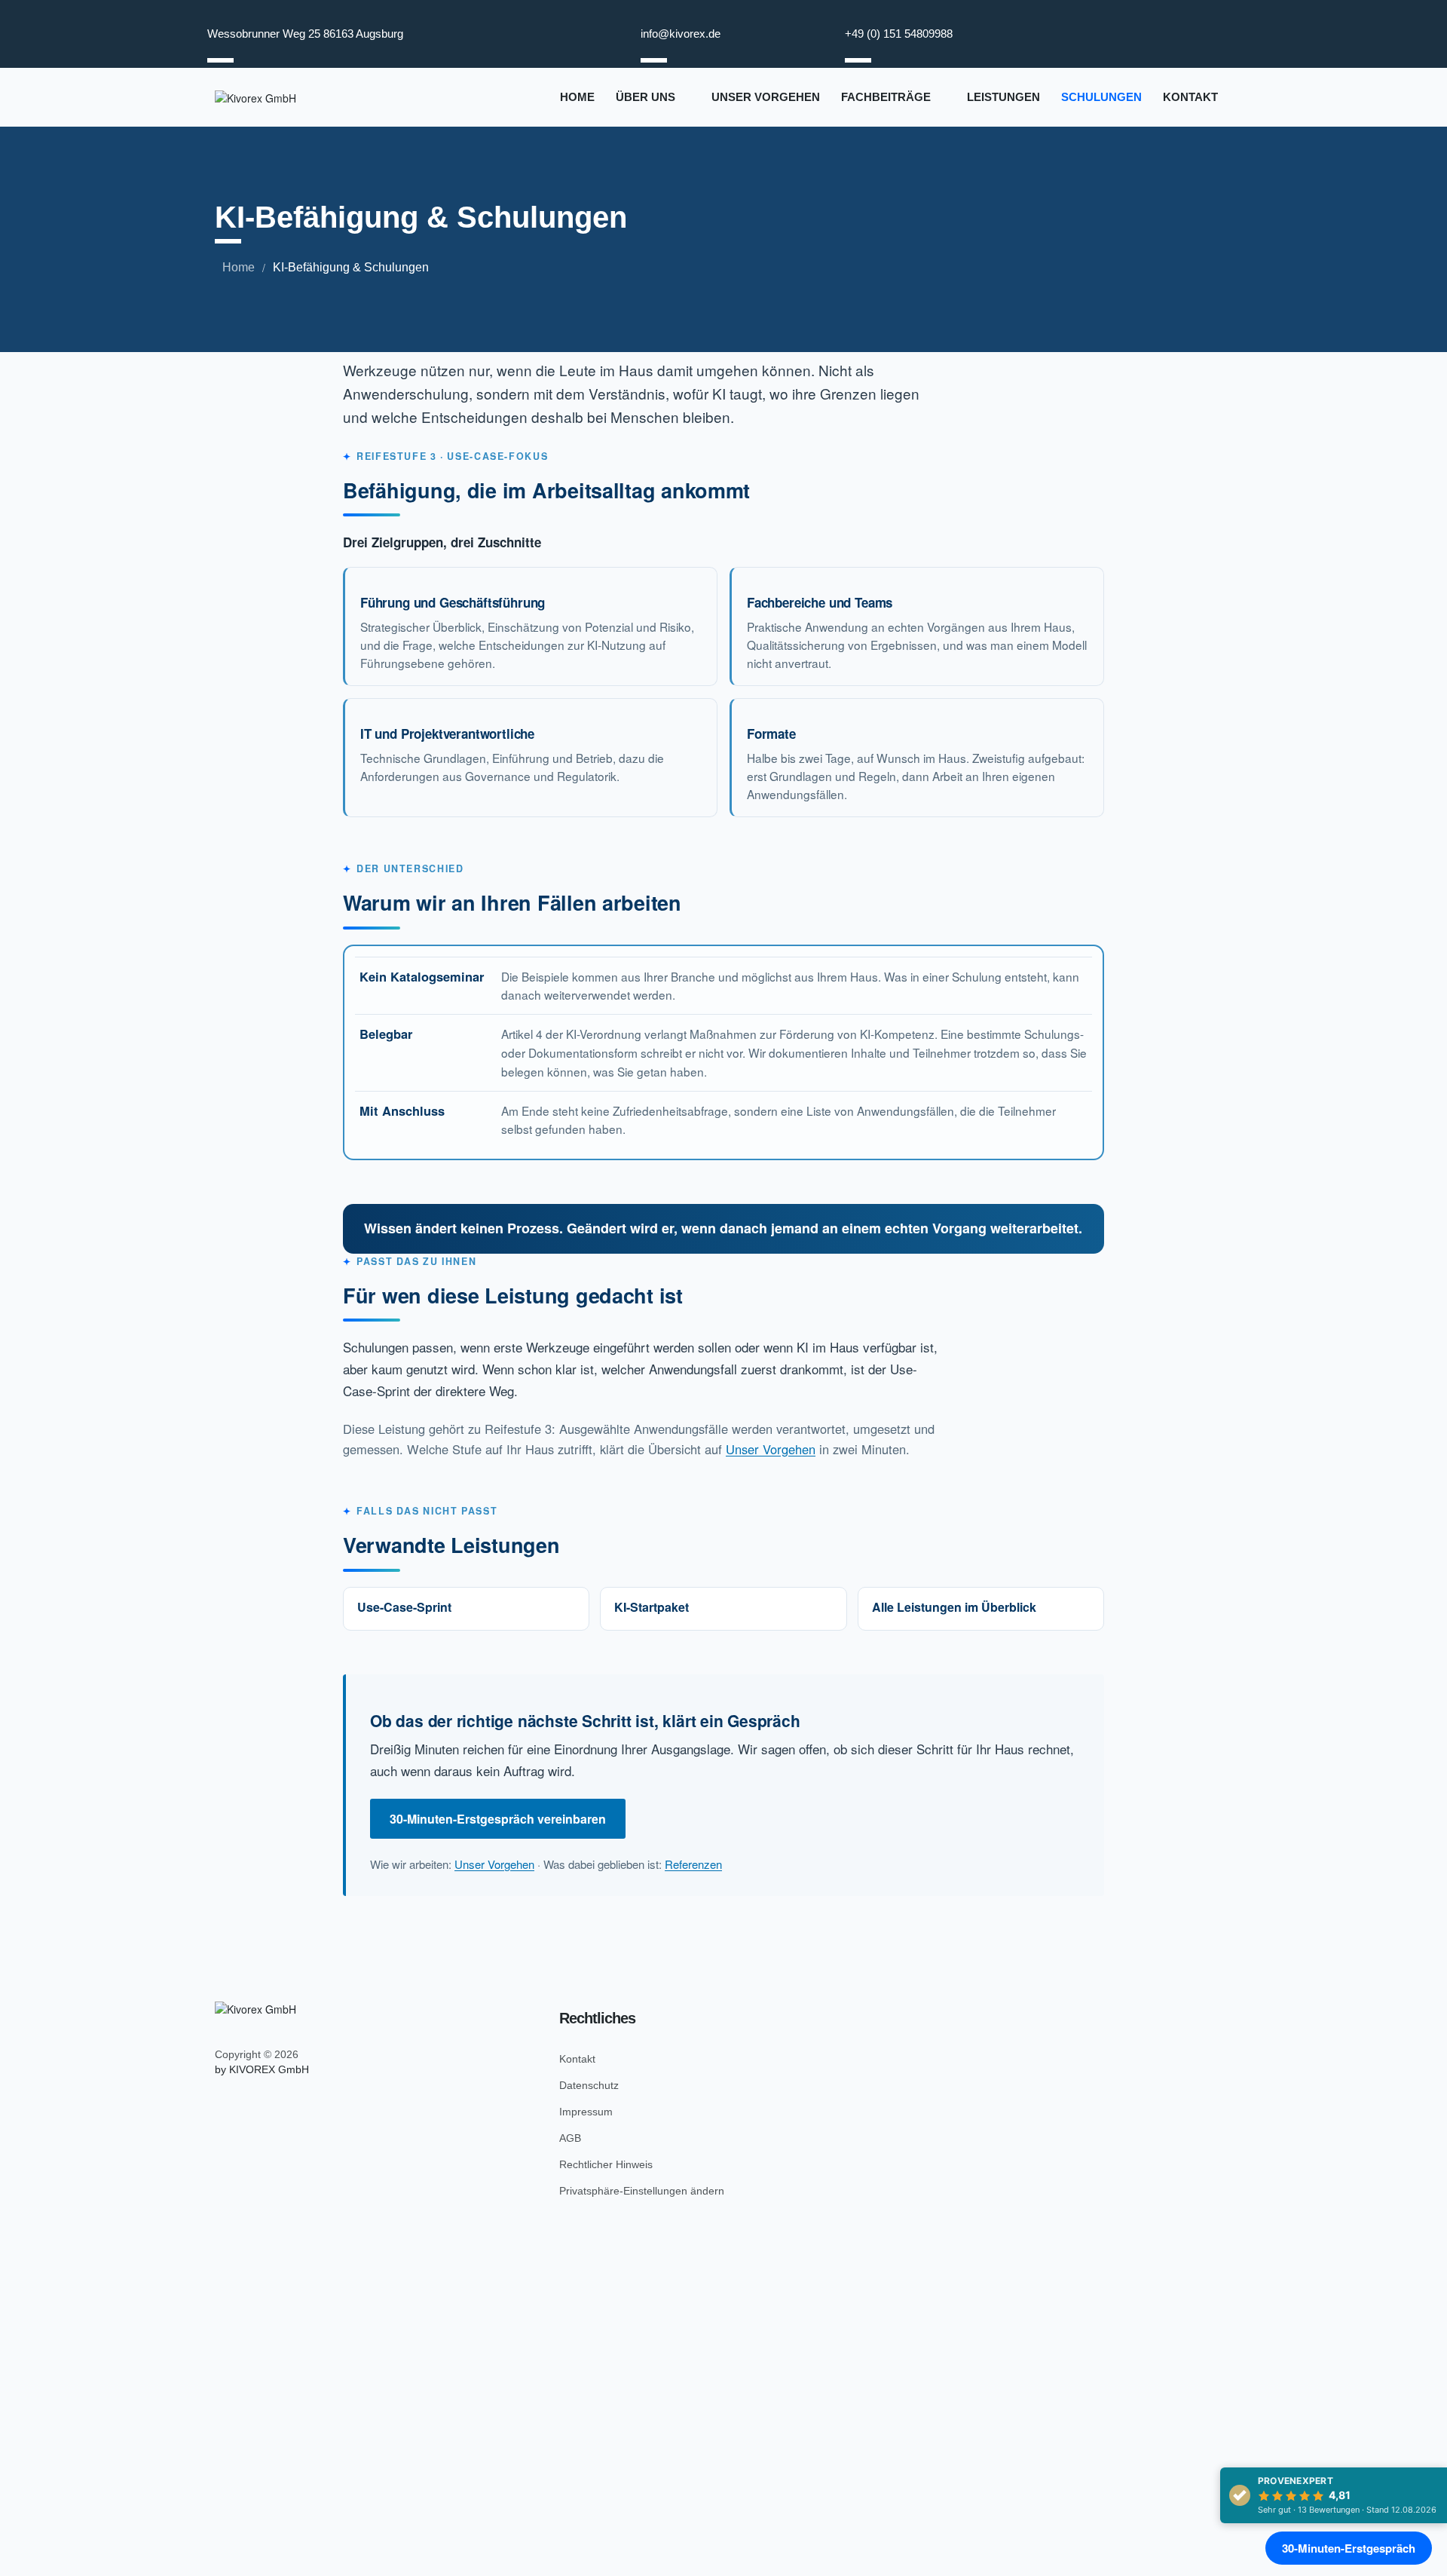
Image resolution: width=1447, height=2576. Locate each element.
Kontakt (1190, 97)
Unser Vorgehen (766, 97)
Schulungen (1101, 97)
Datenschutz (589, 2085)
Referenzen (693, 1864)
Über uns (645, 97)
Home (577, 97)
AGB (570, 2138)
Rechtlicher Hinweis (606, 2164)
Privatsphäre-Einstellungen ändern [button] (642, 2191)
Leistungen (1003, 97)
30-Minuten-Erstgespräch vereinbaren (498, 1819)
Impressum (586, 2112)
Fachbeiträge (886, 97)
